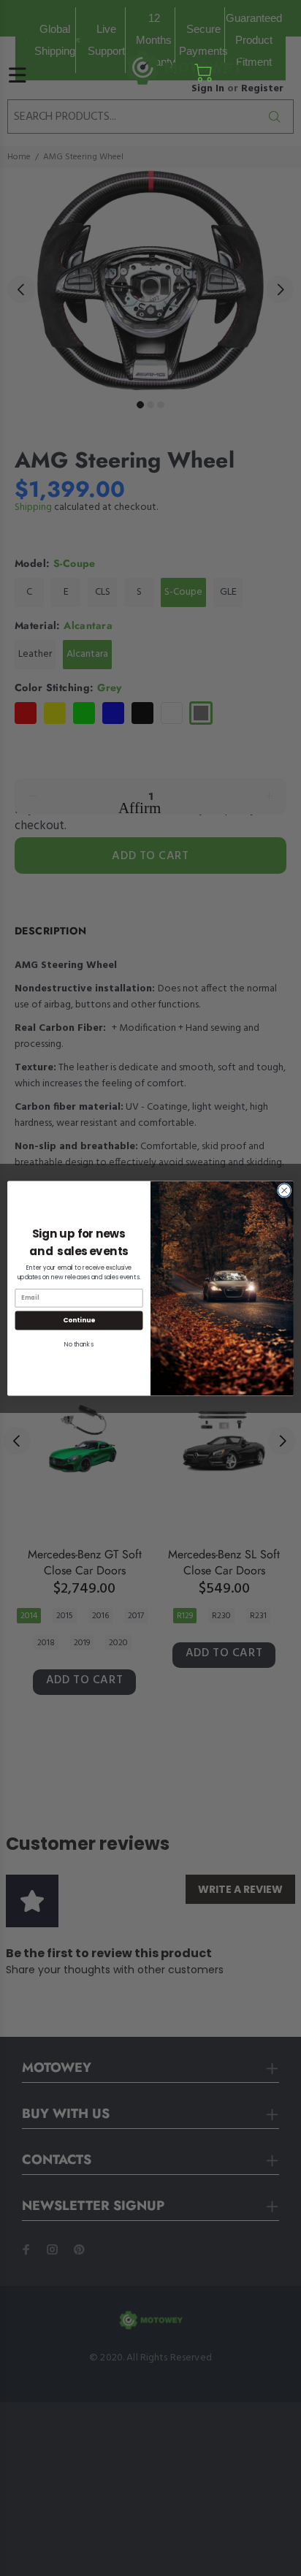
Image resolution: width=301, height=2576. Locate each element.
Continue (79, 1320)
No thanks (79, 1344)
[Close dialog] (284, 1190)
